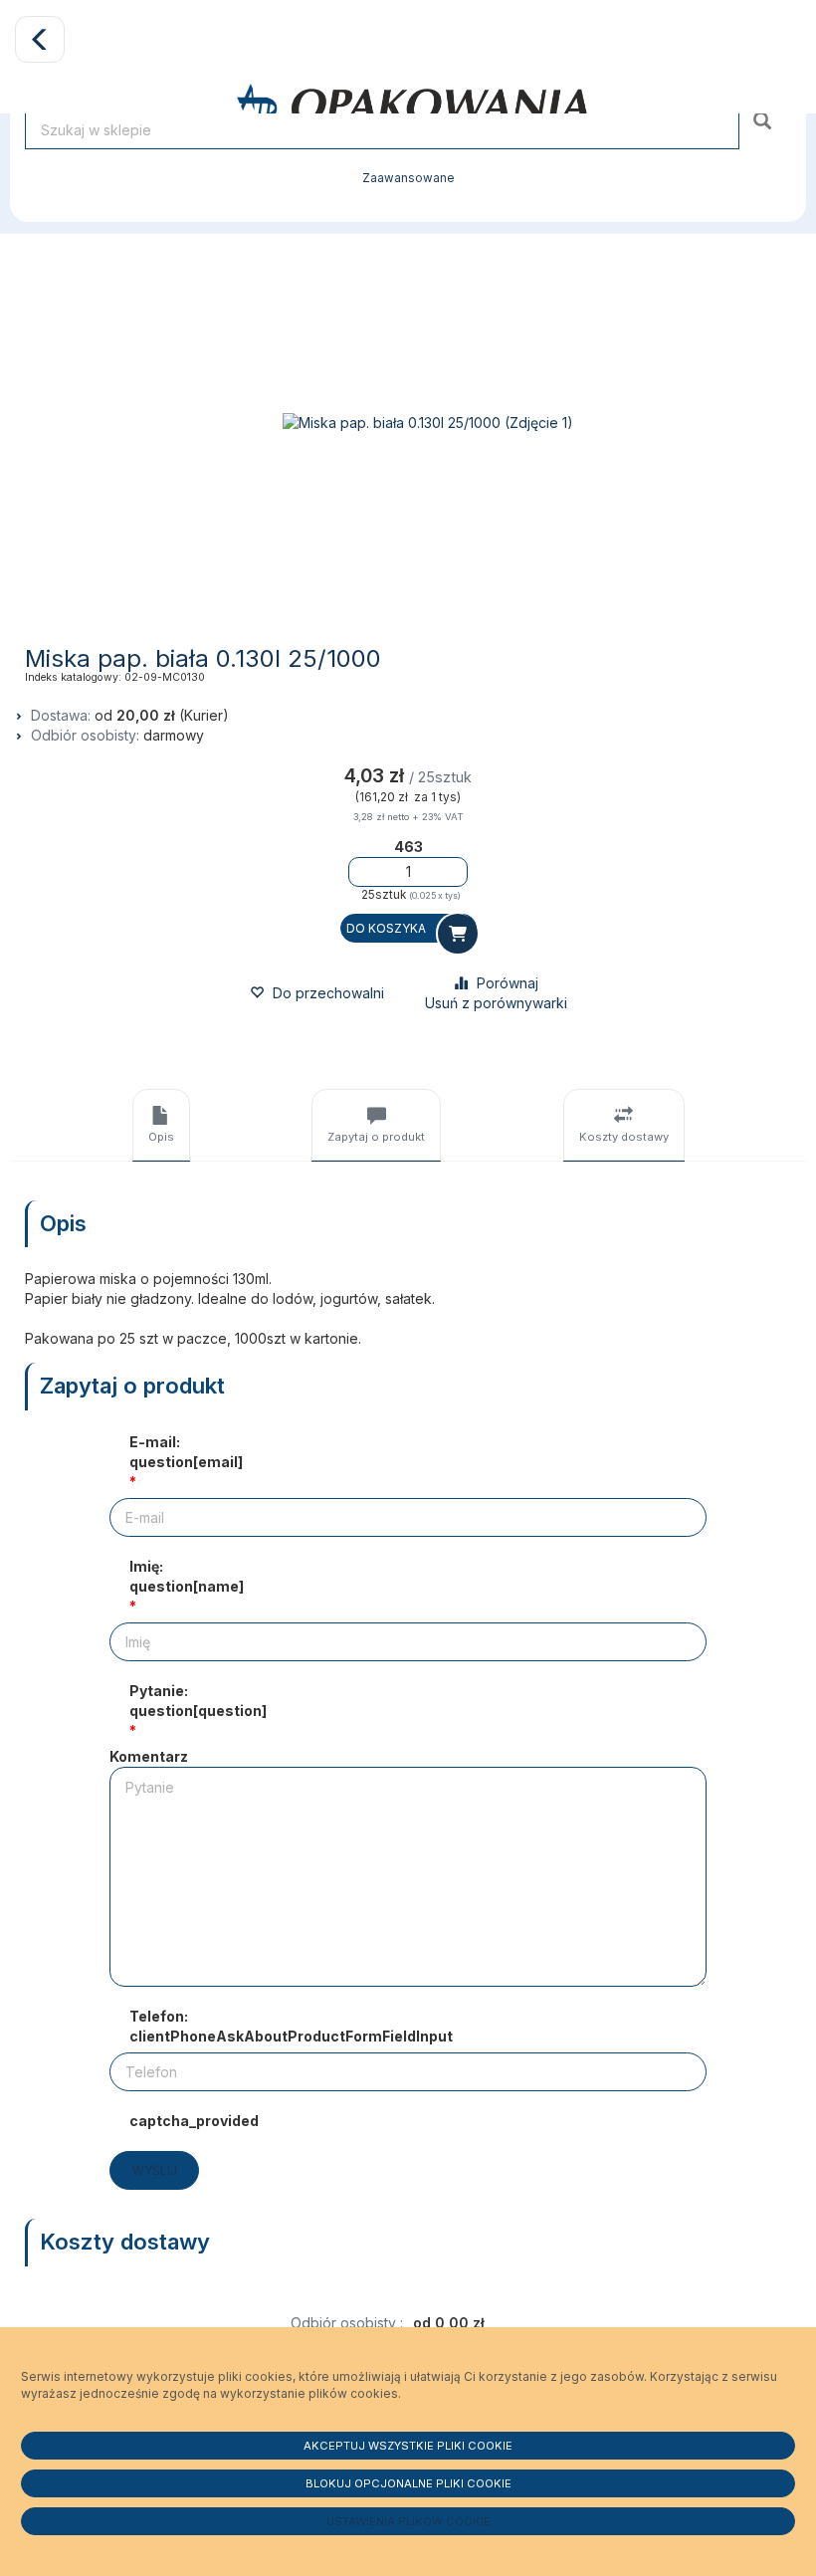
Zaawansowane (408, 178)
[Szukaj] (765, 120)
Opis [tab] (161, 1137)
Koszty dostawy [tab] (624, 1137)
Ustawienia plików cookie (408, 2521)
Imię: (187, 1576)
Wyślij (155, 2170)
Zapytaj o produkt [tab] (376, 1137)
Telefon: (291, 2026)
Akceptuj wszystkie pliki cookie (408, 2446)
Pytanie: (198, 1701)
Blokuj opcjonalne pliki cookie (408, 2483)
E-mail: (186, 1452)
